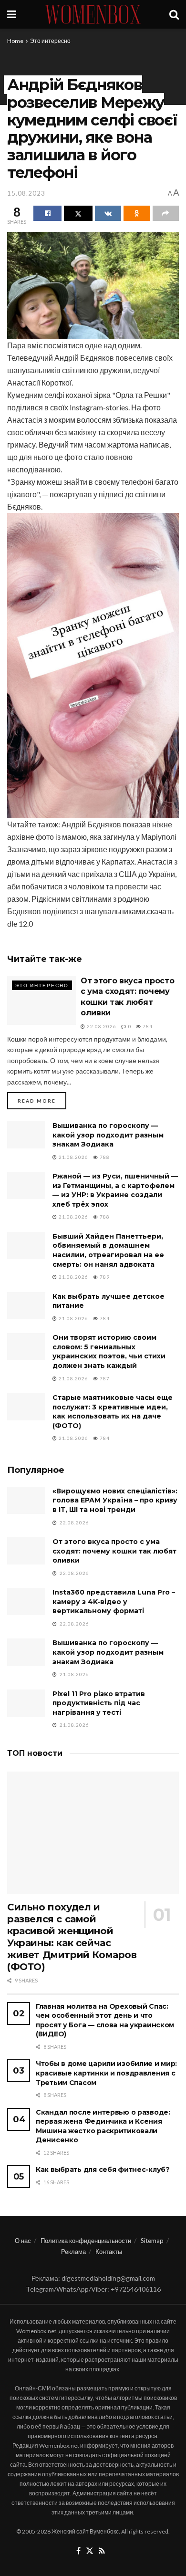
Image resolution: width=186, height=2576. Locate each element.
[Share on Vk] (108, 213)
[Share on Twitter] (78, 213)
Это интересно (50, 41)
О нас (23, 2241)
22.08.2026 (101, 1026)
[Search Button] (174, 14)
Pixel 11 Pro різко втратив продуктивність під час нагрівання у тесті (99, 1703)
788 (104, 1157)
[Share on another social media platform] (166, 213)
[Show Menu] (12, 14)
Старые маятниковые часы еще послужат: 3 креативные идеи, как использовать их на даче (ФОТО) (113, 1412)
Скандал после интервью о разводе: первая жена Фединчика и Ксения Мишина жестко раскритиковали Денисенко (103, 2126)
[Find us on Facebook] (78, 2551)
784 (147, 1026)
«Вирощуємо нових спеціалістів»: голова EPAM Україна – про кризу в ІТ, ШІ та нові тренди (115, 1500)
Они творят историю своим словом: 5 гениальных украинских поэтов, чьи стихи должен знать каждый (109, 1351)
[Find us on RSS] (102, 2551)
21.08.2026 (73, 1157)
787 (104, 1378)
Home (15, 41)
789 (104, 1277)
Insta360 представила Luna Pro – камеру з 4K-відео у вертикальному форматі (114, 1601)
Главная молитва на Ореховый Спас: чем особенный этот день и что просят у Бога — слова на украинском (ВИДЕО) (105, 2020)
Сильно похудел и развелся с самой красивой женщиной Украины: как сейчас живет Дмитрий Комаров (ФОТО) (72, 1937)
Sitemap (152, 2241)
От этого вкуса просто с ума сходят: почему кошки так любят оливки (114, 1551)
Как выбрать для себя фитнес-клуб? (103, 2169)
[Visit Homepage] (93, 14)
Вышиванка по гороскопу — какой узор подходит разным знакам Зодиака (108, 1135)
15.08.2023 (26, 193)
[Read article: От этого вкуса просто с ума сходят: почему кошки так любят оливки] (41, 1000)
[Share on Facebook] (47, 213)
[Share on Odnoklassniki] (137, 213)
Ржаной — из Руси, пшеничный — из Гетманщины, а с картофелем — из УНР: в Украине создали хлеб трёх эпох (115, 1190)
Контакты (109, 2252)
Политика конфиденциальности (86, 2241)
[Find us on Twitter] (90, 2551)
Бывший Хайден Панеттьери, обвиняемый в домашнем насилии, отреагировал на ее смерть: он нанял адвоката (108, 1250)
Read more (42, 1100)
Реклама (73, 2252)
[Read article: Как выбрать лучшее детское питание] (26, 1306)
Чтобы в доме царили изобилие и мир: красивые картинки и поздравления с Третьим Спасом (106, 2073)
